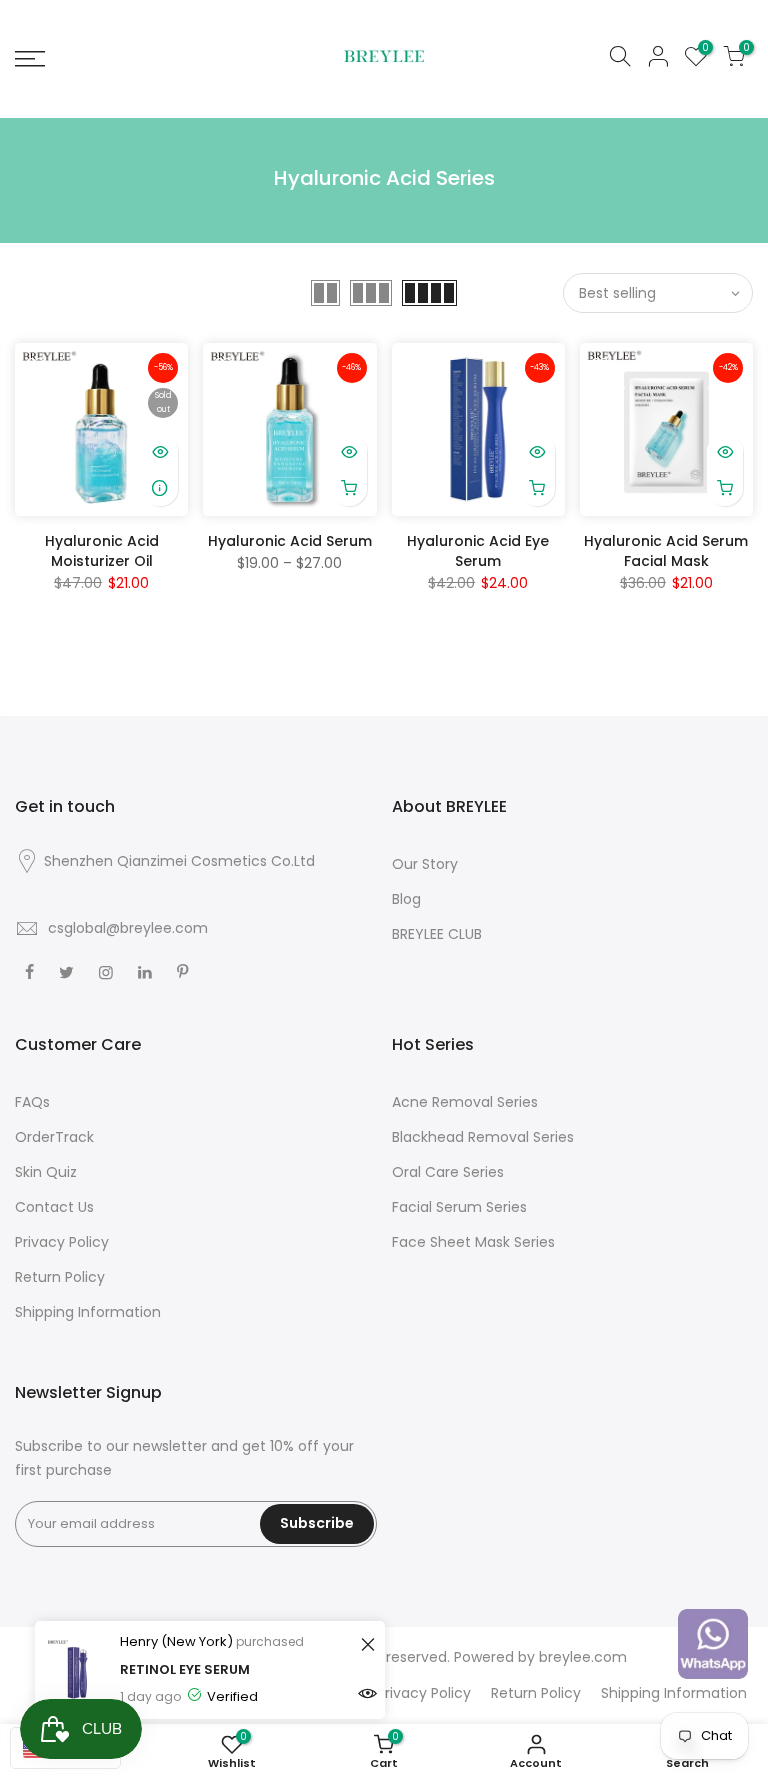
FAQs (32, 1102)
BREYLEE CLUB (437, 934)
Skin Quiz (46, 1172)
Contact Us (54, 1207)
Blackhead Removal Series (483, 1137)
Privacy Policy (62, 1242)
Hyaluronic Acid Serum (290, 541)
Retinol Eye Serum (185, 1669)
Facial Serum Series (459, 1207)
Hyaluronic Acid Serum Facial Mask (666, 551)
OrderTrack (54, 1137)
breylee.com (583, 1657)
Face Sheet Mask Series (473, 1242)
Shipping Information (88, 1312)
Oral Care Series (448, 1172)
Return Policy (60, 1277)
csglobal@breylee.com (128, 928)
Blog (406, 899)
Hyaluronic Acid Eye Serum (478, 551)
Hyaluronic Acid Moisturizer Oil (102, 551)
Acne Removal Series (465, 1102)
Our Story (425, 864)
